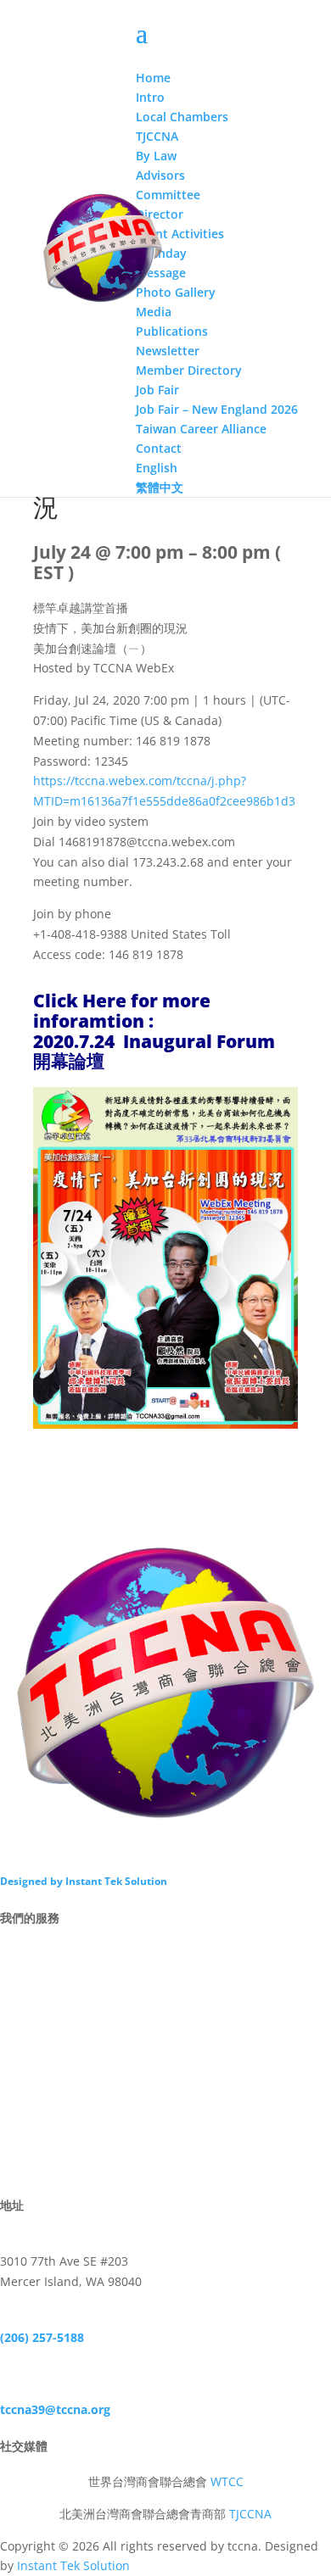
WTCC (227, 2481)
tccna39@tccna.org (55, 2409)
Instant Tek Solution (73, 2565)
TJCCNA (250, 2514)
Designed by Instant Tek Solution (84, 1881)
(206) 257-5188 (42, 2337)
